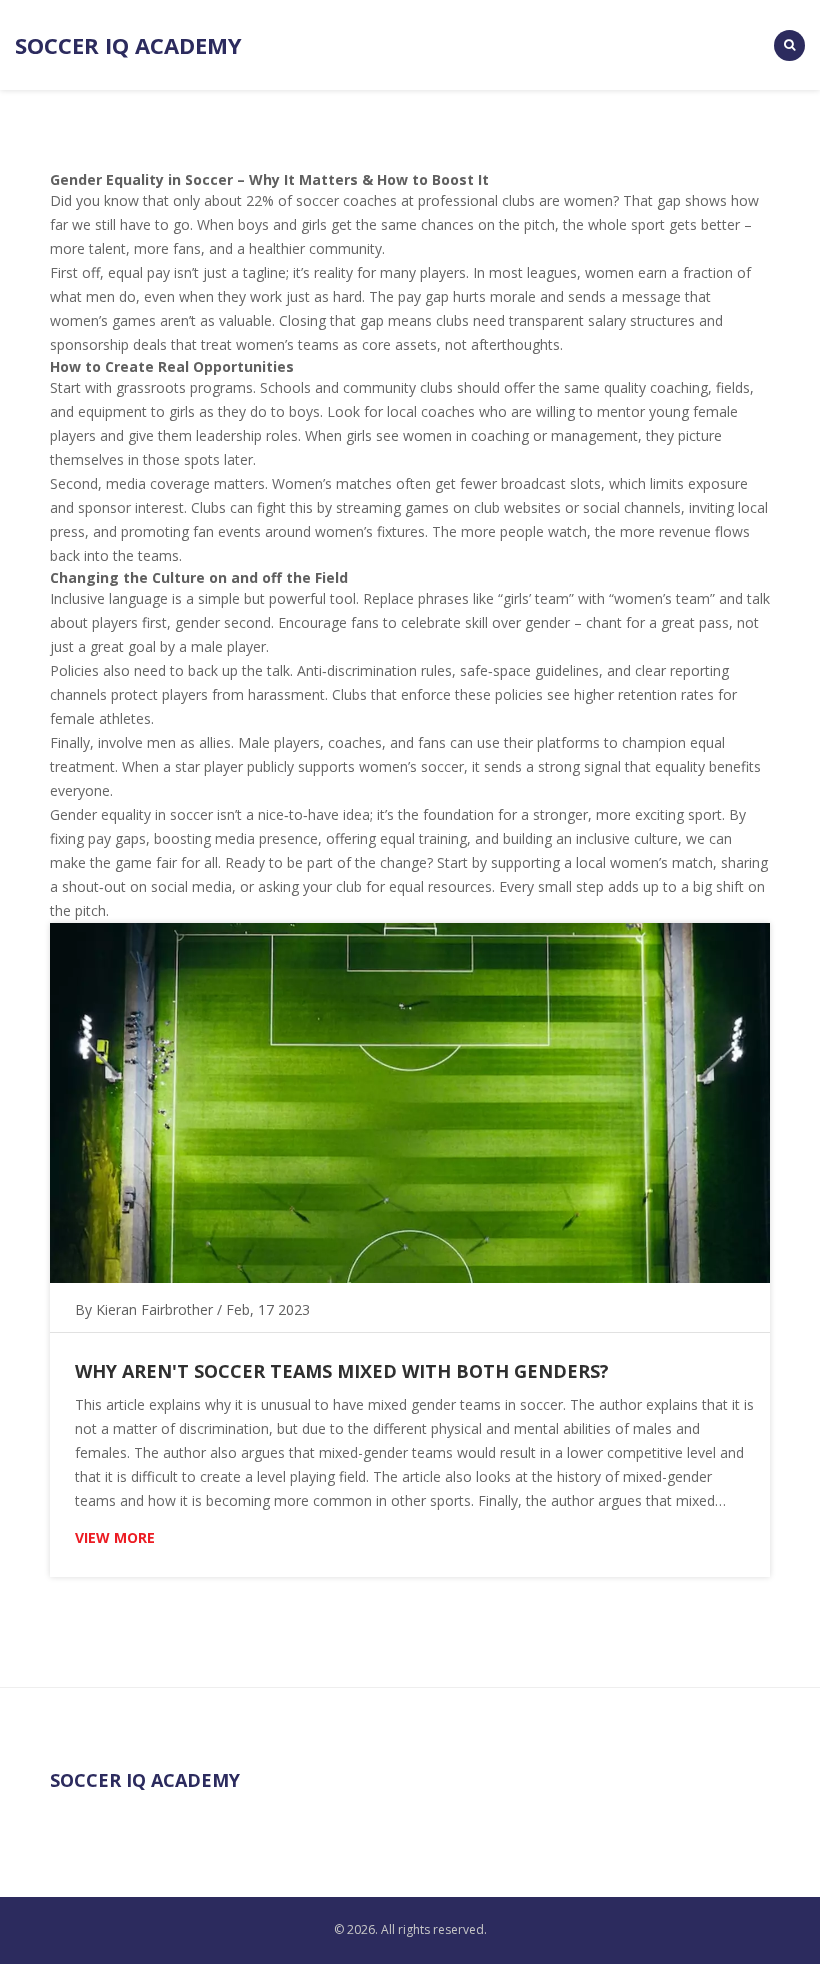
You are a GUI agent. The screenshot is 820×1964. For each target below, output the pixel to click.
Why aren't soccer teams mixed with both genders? (342, 1371)
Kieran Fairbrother (154, 1309)
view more (115, 1537)
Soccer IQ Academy (128, 45)
